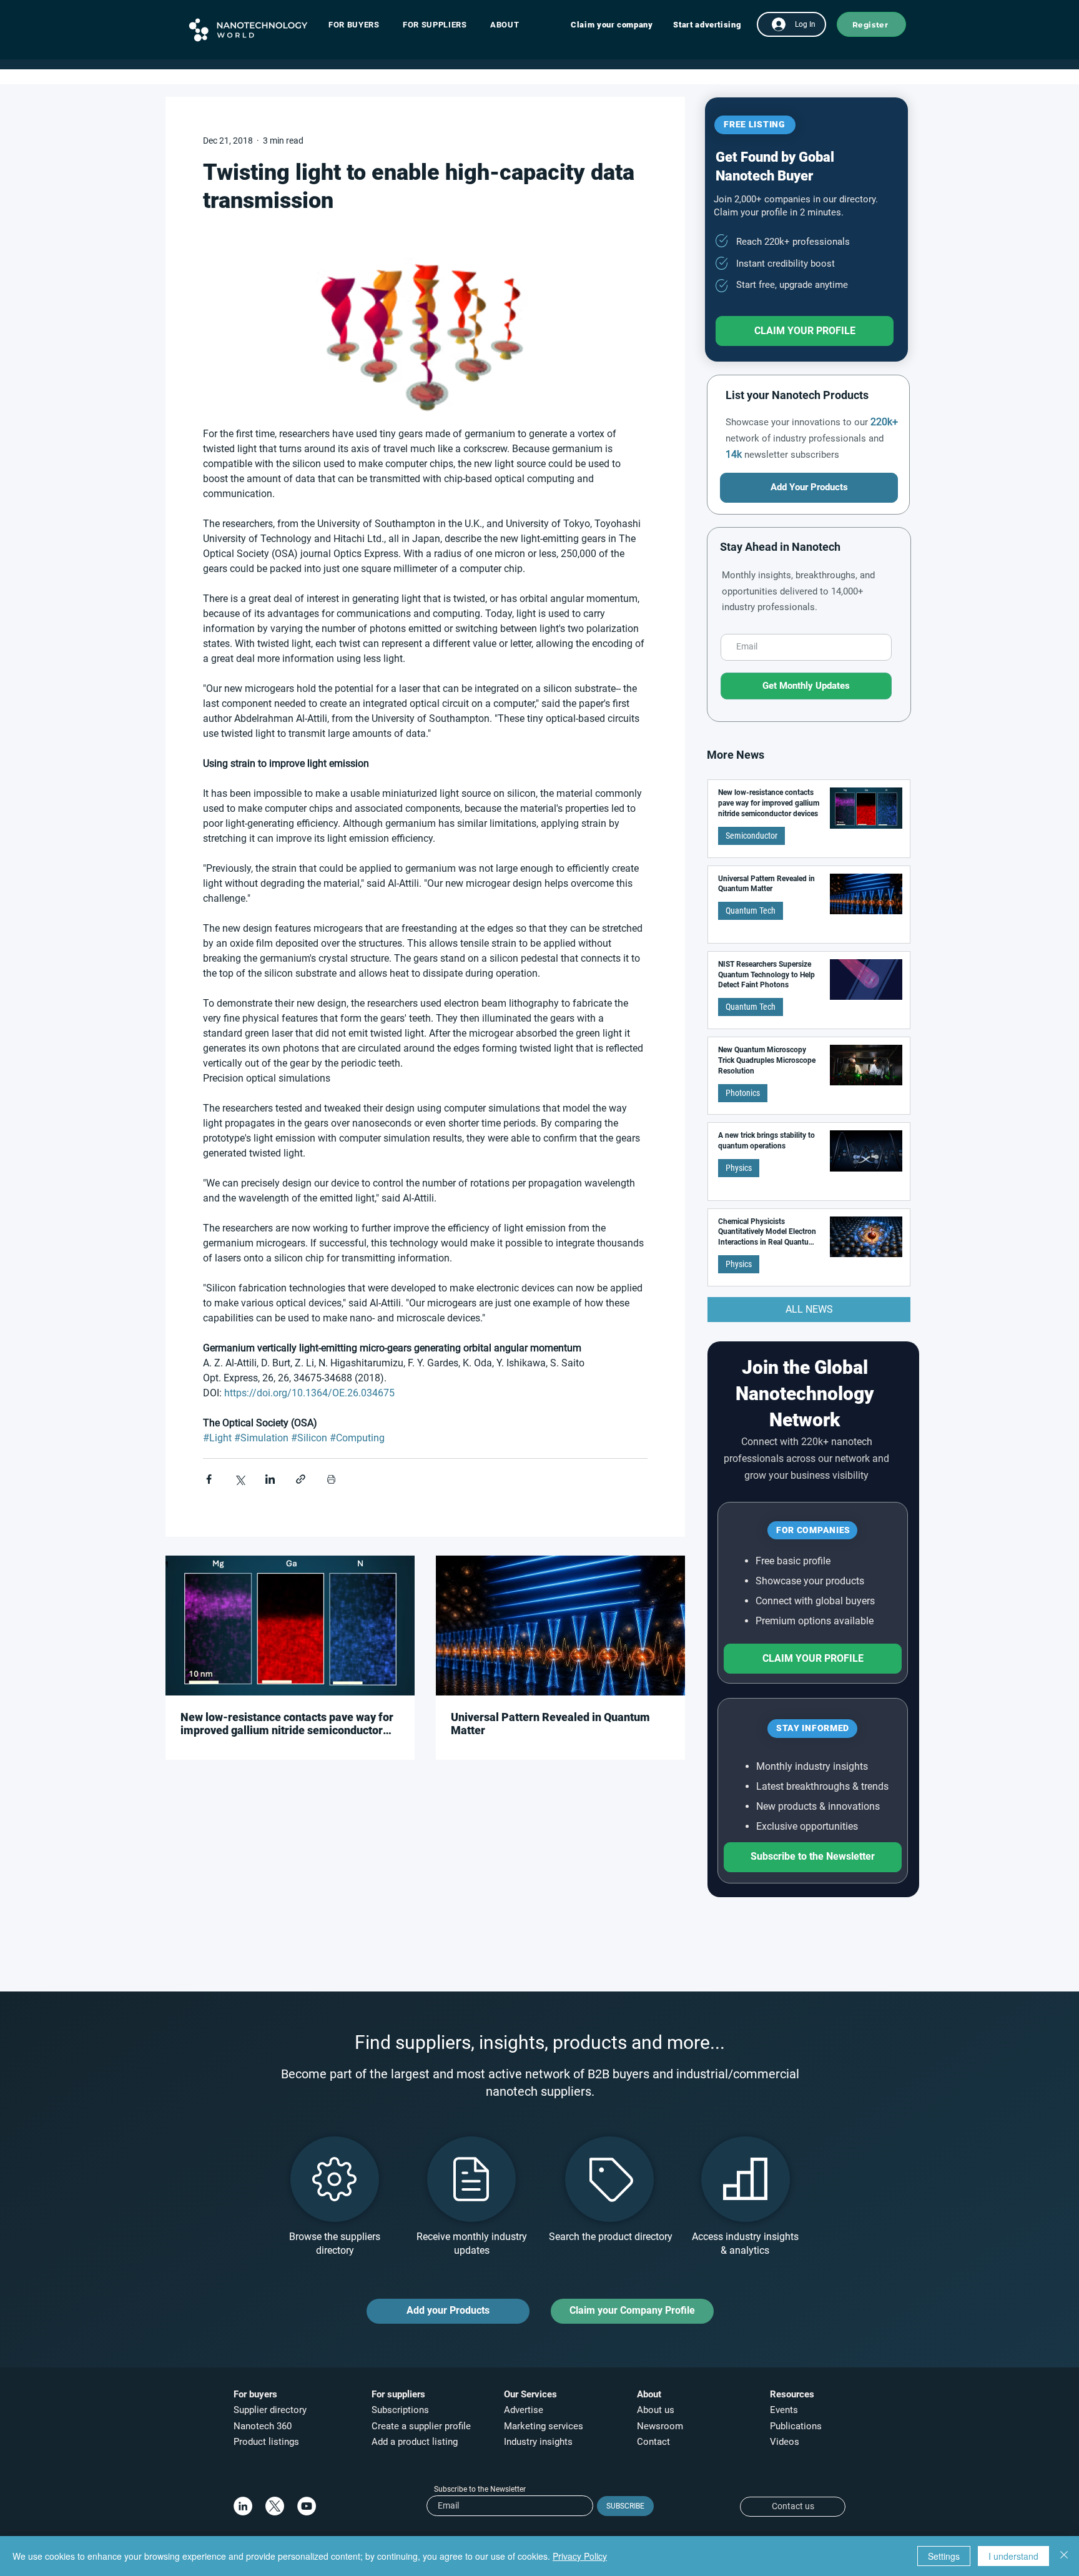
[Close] (1064, 2556)
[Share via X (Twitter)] (239, 1479)
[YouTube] (307, 2506)
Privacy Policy (580, 2556)
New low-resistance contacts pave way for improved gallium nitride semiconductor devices (287, 1724)
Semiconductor (751, 836)
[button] (360, 25)
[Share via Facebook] (209, 1479)
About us (656, 2410)
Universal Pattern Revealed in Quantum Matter (550, 1724)
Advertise (524, 2410)
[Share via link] (301, 1479)
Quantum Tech (751, 910)
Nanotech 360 (263, 2426)
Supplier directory (270, 2410)
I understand (1013, 2556)
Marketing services (544, 2426)
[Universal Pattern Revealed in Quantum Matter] (560, 1626)
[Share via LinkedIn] (270, 1479)
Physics (739, 1168)
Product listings (266, 2442)
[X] (275, 2506)
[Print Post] (331, 1479)
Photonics (743, 1093)
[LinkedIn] (243, 2506)
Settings (944, 2556)
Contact (655, 2442)
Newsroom (660, 2426)
